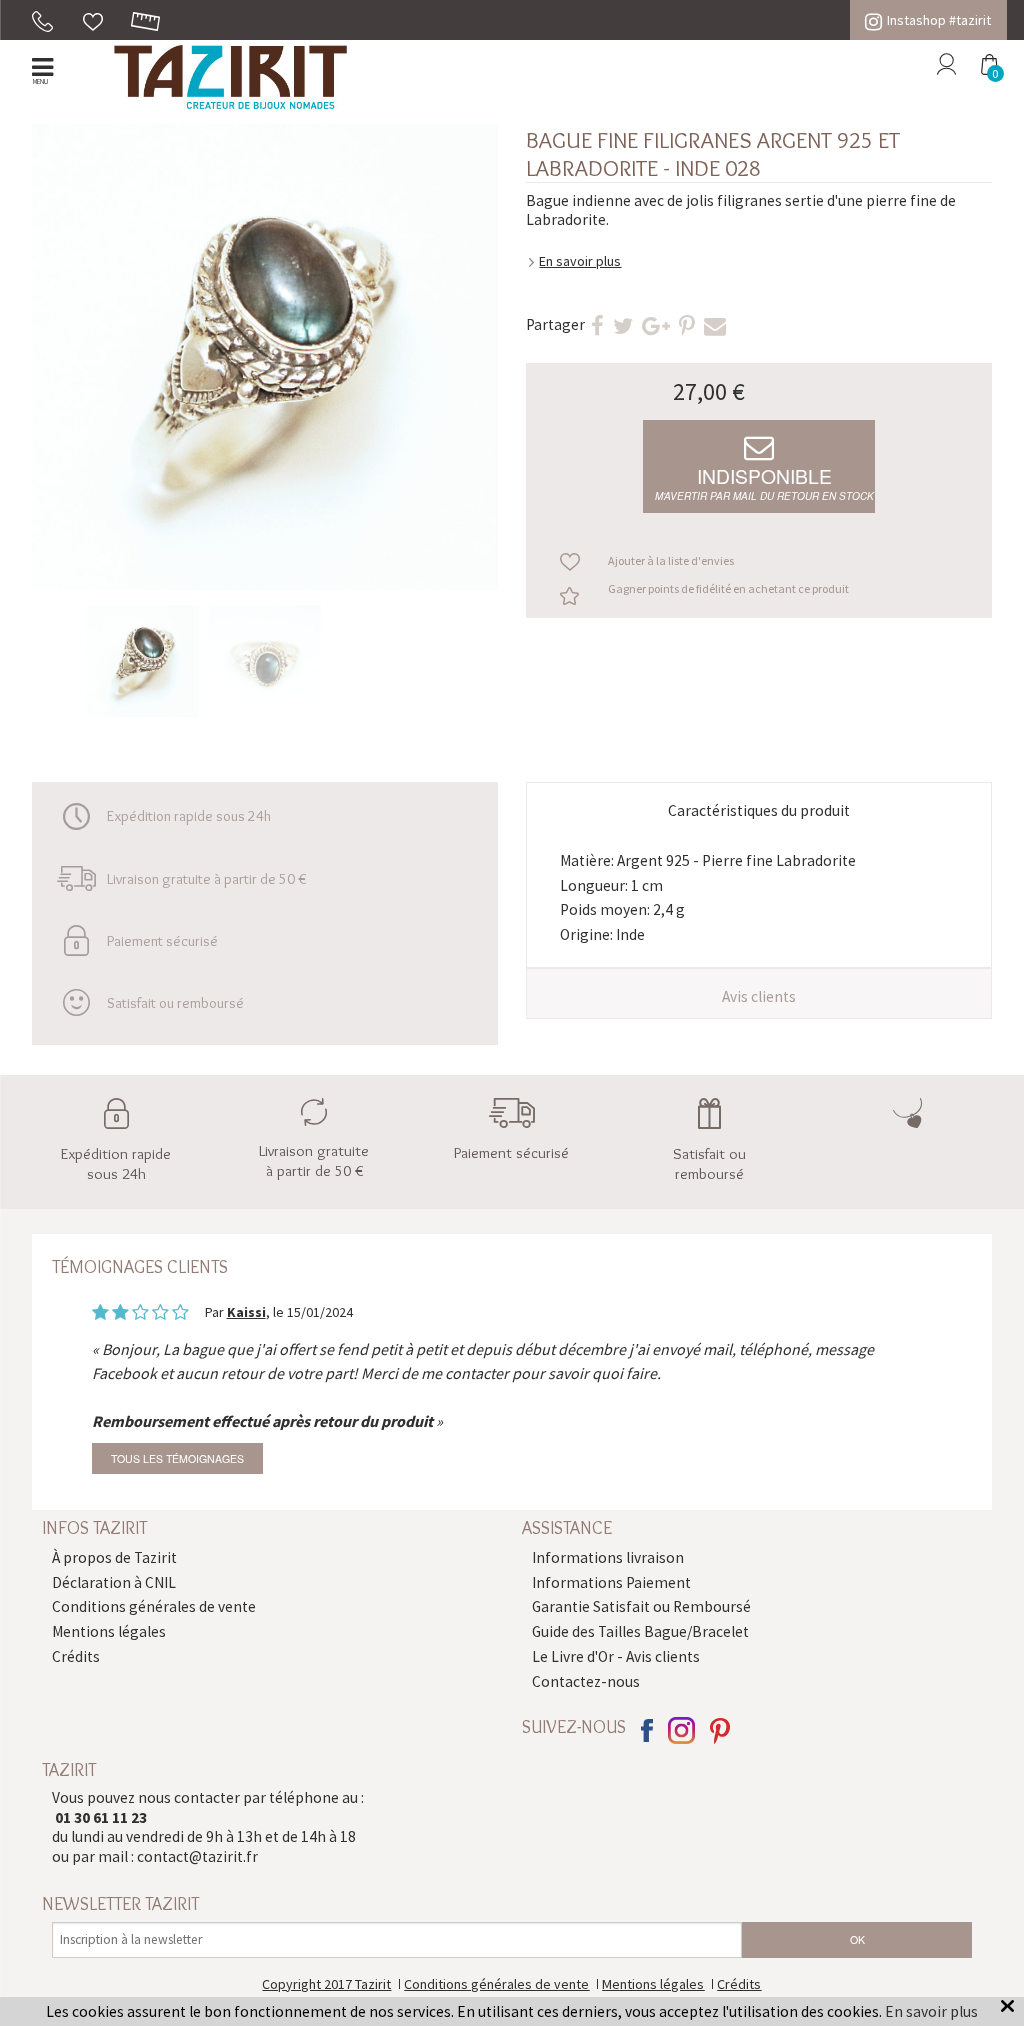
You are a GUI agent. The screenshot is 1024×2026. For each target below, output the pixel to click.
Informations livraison (608, 1557)
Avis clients (759, 996)
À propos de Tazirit (114, 1557)
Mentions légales (109, 1631)
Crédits (76, 1656)
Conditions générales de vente (154, 1606)
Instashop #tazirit (939, 20)
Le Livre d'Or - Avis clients (616, 1656)
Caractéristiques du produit (759, 810)
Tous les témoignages (177, 1458)
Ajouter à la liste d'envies (671, 560)
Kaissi (246, 1312)
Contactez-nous (586, 1681)
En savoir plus (580, 261)
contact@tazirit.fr (197, 1856)
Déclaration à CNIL (114, 1582)
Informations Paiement (611, 1582)
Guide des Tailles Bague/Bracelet (640, 1631)
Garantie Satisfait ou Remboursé (641, 1606)
